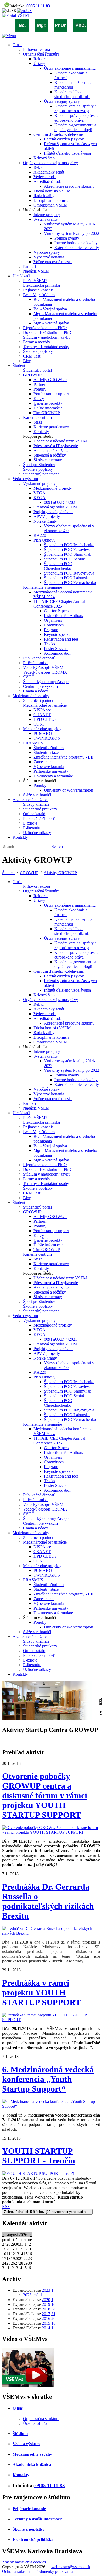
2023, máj (31, 2295)
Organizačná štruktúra (41, 2419)
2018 (46, 2309)
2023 (46, 2290)
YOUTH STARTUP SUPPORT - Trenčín (39, 2156)
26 (53, 2318)
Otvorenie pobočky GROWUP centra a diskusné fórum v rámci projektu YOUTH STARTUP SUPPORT (45, 1795)
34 (53, 2309)
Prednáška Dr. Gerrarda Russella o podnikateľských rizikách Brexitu (48, 1901)
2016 (46, 2318)
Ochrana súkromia (17, 2571)
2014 (46, 2328)
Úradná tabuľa (35, 2423)
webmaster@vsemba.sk (71, 2567)
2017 (46, 2314)
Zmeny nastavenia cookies (24, 2562)
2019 (46, 2304)
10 (53, 2304)
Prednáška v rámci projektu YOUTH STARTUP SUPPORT (41, 1993)
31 (53, 2314)
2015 (46, 2323)
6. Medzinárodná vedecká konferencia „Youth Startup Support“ (48, 2079)
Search (57, 846)
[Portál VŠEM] (15, 15)
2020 (46, 2300)
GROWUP (29, 873)
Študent (8, 873)
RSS (6, 2207)
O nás (18, 2408)
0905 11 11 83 (38, 6)
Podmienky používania (54, 2571)
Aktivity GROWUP (60, 873)
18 (53, 2323)
